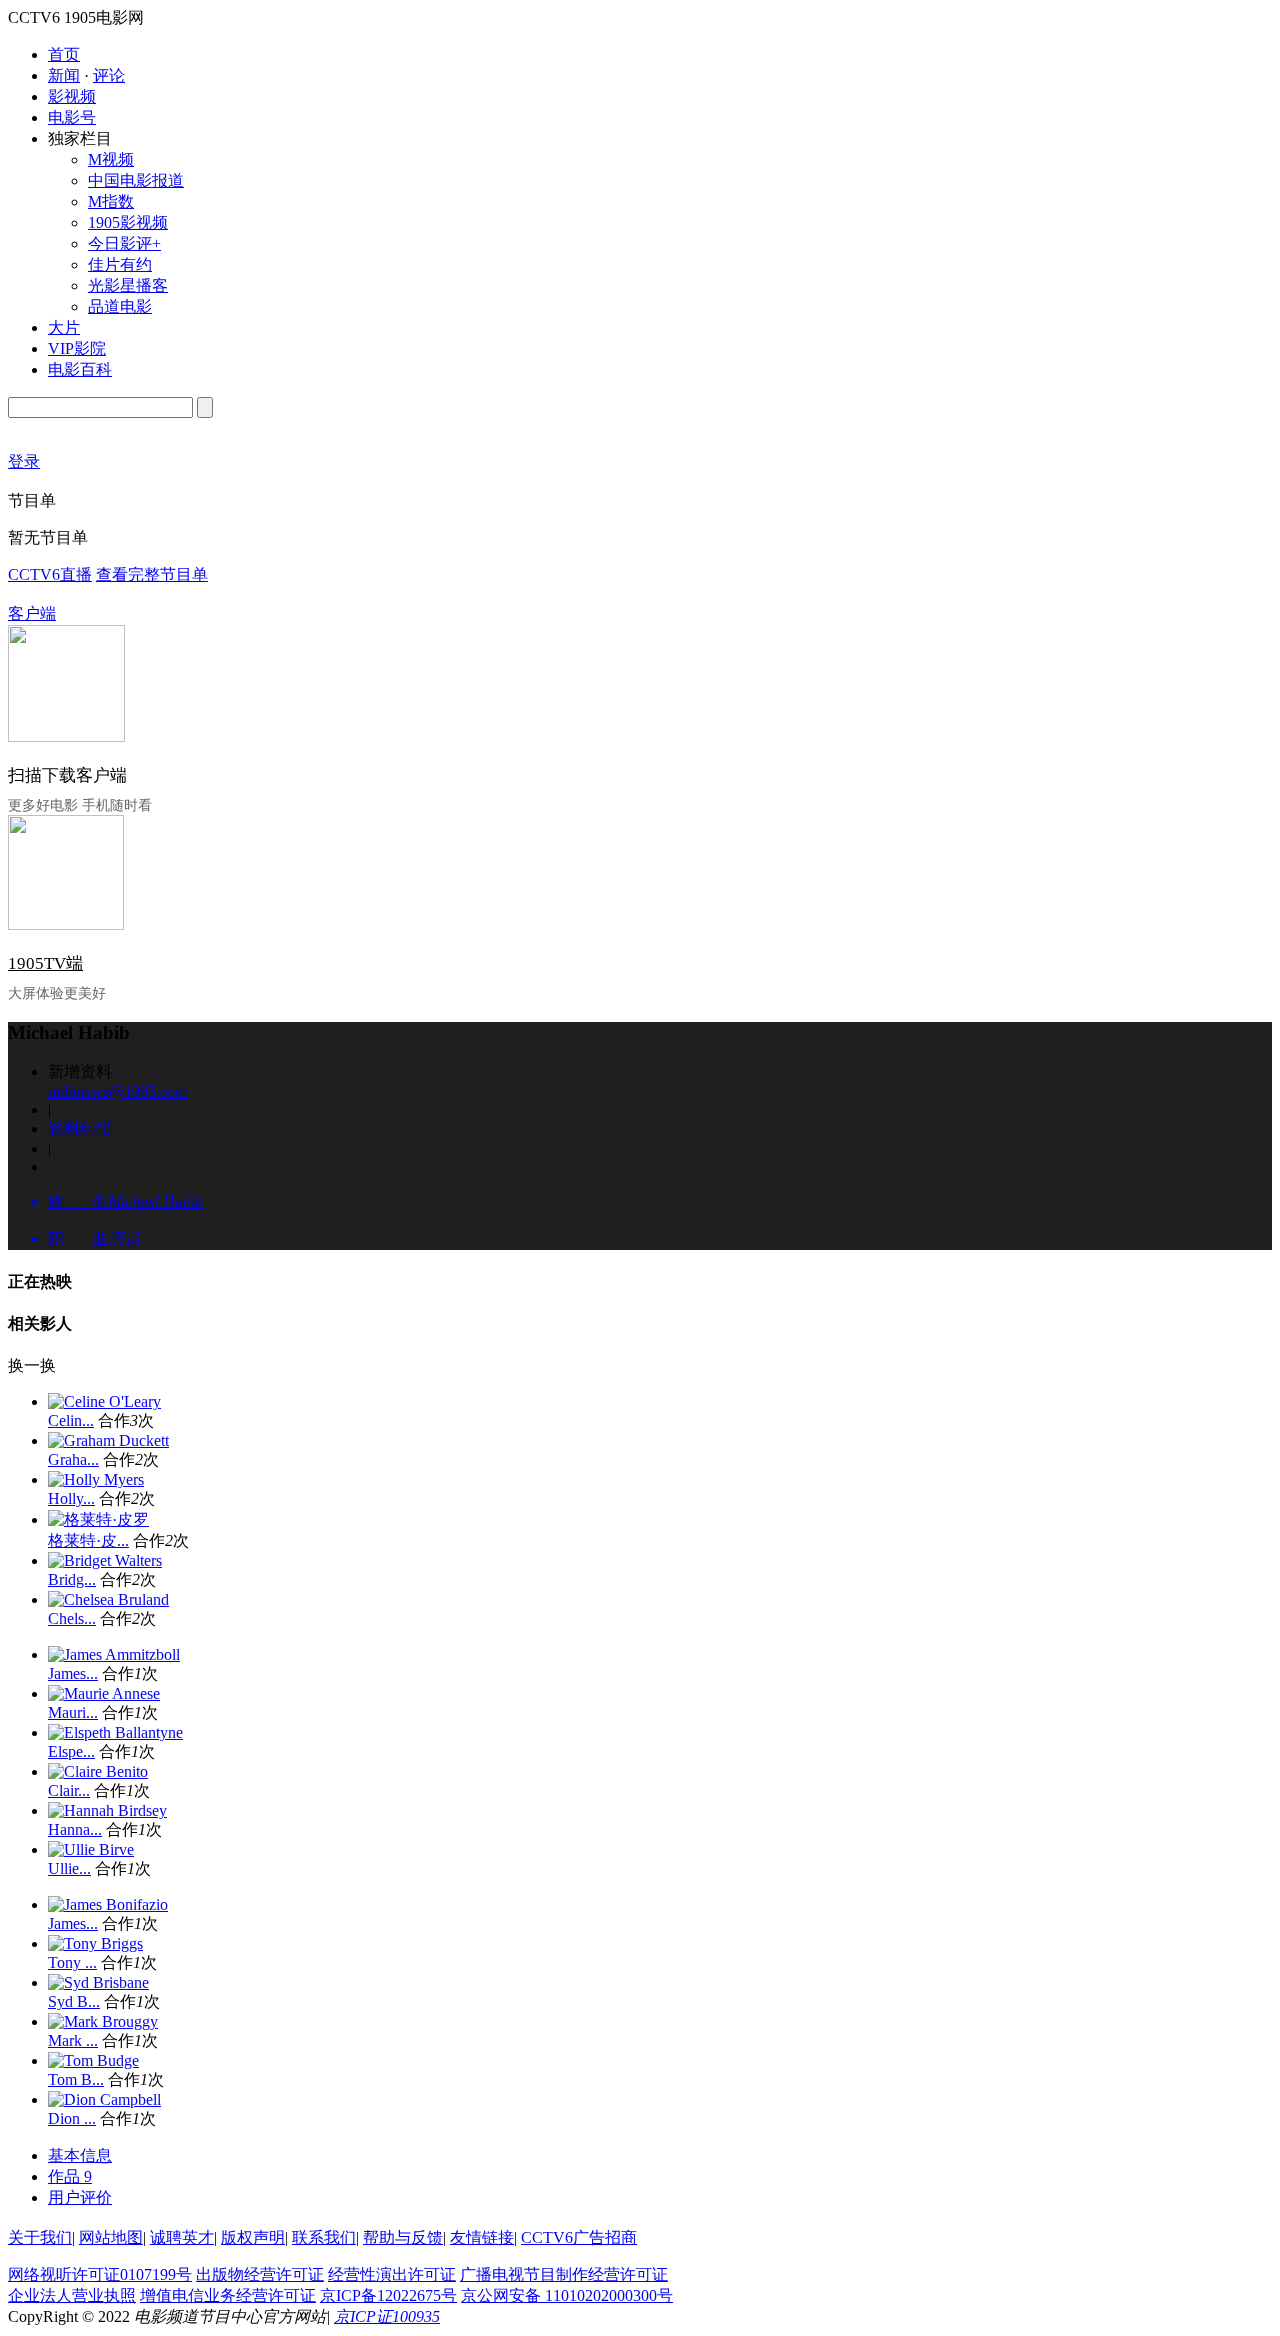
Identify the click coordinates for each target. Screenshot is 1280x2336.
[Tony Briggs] (95, 1943)
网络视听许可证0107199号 (100, 2274)
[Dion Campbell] (104, 2099)
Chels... (72, 1618)
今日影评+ (124, 243)
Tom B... (76, 2079)
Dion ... (72, 2118)
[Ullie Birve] (91, 1849)
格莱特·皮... (88, 1540)
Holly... (71, 1498)
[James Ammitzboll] (114, 1654)
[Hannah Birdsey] (107, 1810)
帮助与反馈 (403, 2237)
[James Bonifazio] (108, 1904)
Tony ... (72, 1962)
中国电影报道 (136, 180)
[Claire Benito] (98, 1771)
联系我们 (324, 2237)
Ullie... (69, 1868)
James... (73, 1673)
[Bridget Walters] (105, 1560)
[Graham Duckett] (108, 1440)
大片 (64, 327)
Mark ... (73, 2040)
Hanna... (75, 1829)
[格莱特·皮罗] (98, 1519)
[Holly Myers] (96, 1479)
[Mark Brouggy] (103, 2021)
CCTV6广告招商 (579, 2237)
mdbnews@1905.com (117, 1091)
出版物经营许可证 (260, 2274)
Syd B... (74, 2001)
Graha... (73, 1459)
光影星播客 (128, 285)
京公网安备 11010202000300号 (567, 2295)
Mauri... (73, 1712)
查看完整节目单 (152, 574)
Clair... (69, 1790)
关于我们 (40, 2237)
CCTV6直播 (50, 574)
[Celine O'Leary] (104, 1401)
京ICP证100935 (387, 2316)
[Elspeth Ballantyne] (115, 1732)
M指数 (111, 201)
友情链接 (482, 2237)
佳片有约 (120, 264)
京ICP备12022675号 (388, 2295)
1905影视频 (128, 222)
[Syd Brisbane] (98, 1982)
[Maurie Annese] (104, 1693)
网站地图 (111, 2237)
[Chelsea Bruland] (108, 1599)
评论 (109, 75)
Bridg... (72, 1579)
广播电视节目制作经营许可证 (564, 2274)
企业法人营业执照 (72, 2295)
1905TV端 (45, 963)
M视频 (111, 159)
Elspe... (71, 1751)
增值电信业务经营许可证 (228, 2295)
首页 (64, 54)
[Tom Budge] (93, 2060)
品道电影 (120, 306)
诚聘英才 (182, 2237)
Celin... (71, 1420)
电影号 (72, 117)
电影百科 (80, 369)
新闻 (64, 75)
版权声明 (253, 2237)
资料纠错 (80, 1128)
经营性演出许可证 (392, 2274)
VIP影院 (77, 348)
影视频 (72, 96)
